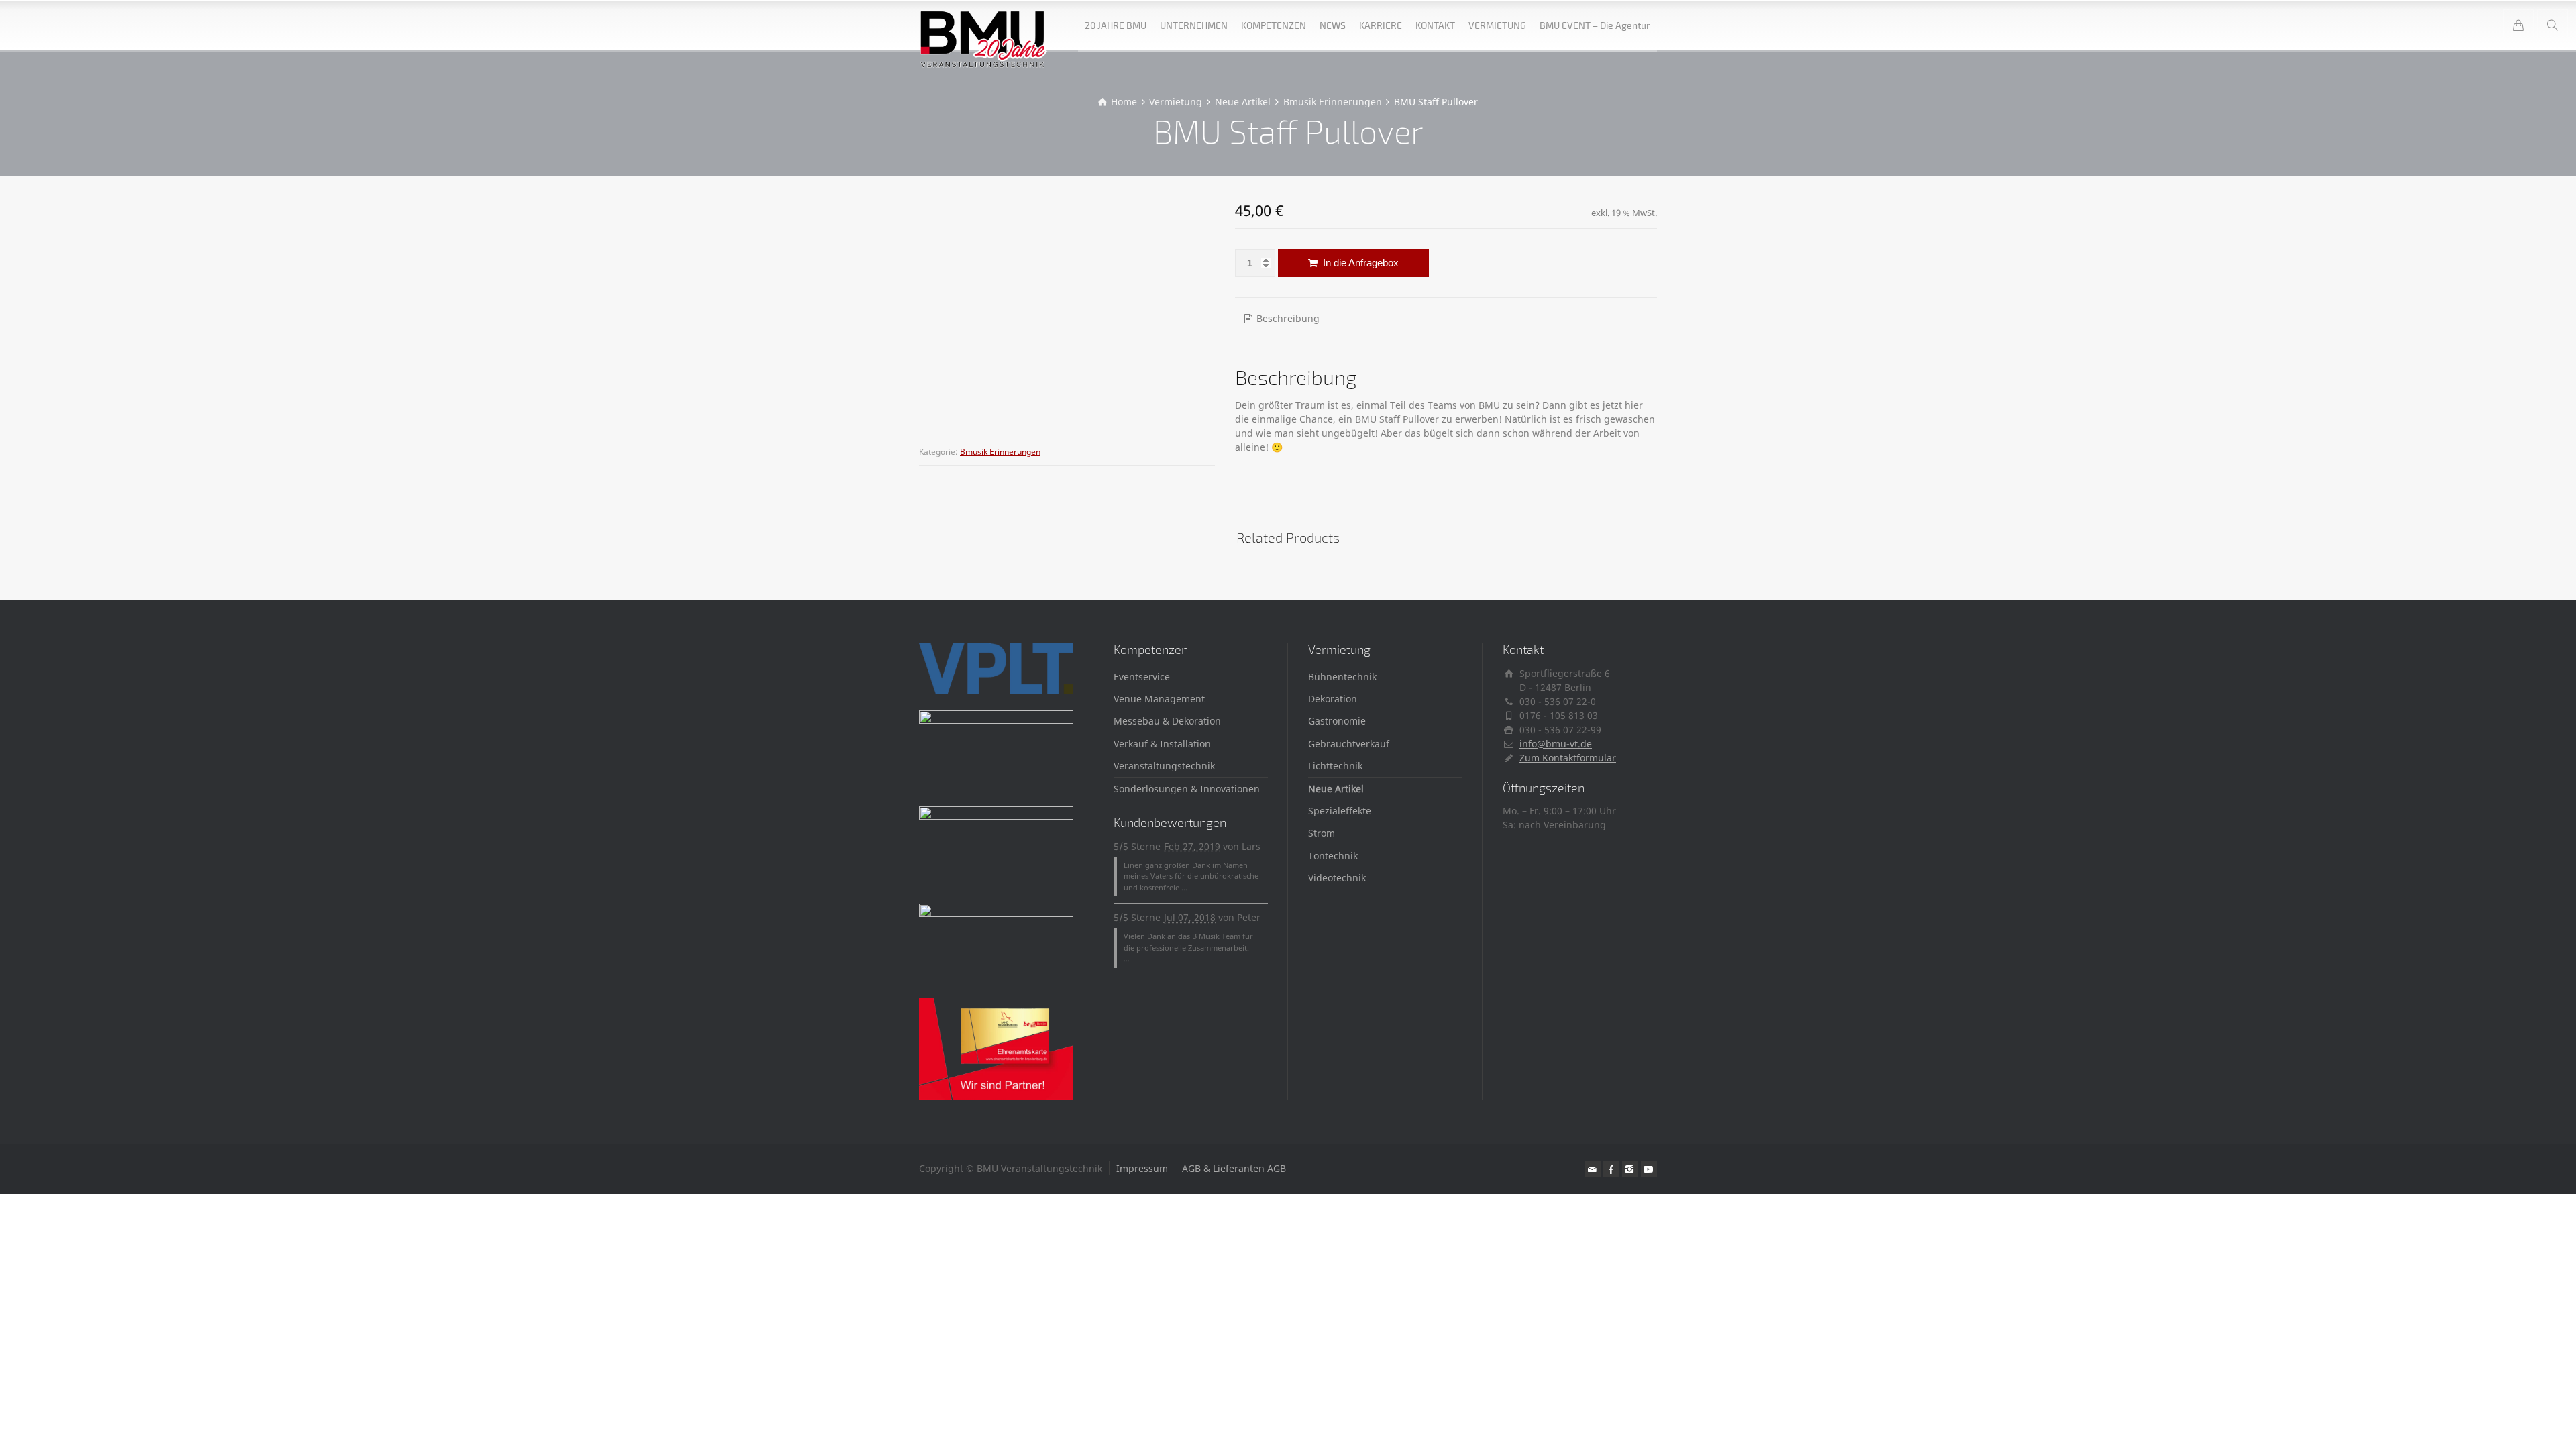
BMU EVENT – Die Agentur (1595, 25)
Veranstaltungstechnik (1164, 766)
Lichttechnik (1335, 766)
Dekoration (1333, 699)
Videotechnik (1337, 878)
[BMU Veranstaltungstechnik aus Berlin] (984, 25)
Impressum (1142, 1168)
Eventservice (1142, 677)
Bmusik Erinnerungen (1000, 452)
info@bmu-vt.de (1556, 744)
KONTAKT (1435, 25)
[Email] (1593, 1169)
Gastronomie (1337, 721)
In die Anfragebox (1359, 263)
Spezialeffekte (1340, 811)
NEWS (1333, 25)
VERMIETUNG (1497, 25)
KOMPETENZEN (1274, 25)
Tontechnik (1333, 856)
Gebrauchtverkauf (1349, 744)
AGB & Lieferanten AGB (1234, 1168)
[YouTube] (1649, 1169)
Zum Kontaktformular (1568, 758)
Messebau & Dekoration (1167, 721)
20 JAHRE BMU (1116, 25)
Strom (1322, 833)
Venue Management (1159, 699)
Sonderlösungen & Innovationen (1187, 789)
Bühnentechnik (1342, 677)
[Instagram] (1630, 1169)
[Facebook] (1611, 1169)
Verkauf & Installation (1162, 744)
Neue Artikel (1336, 789)
